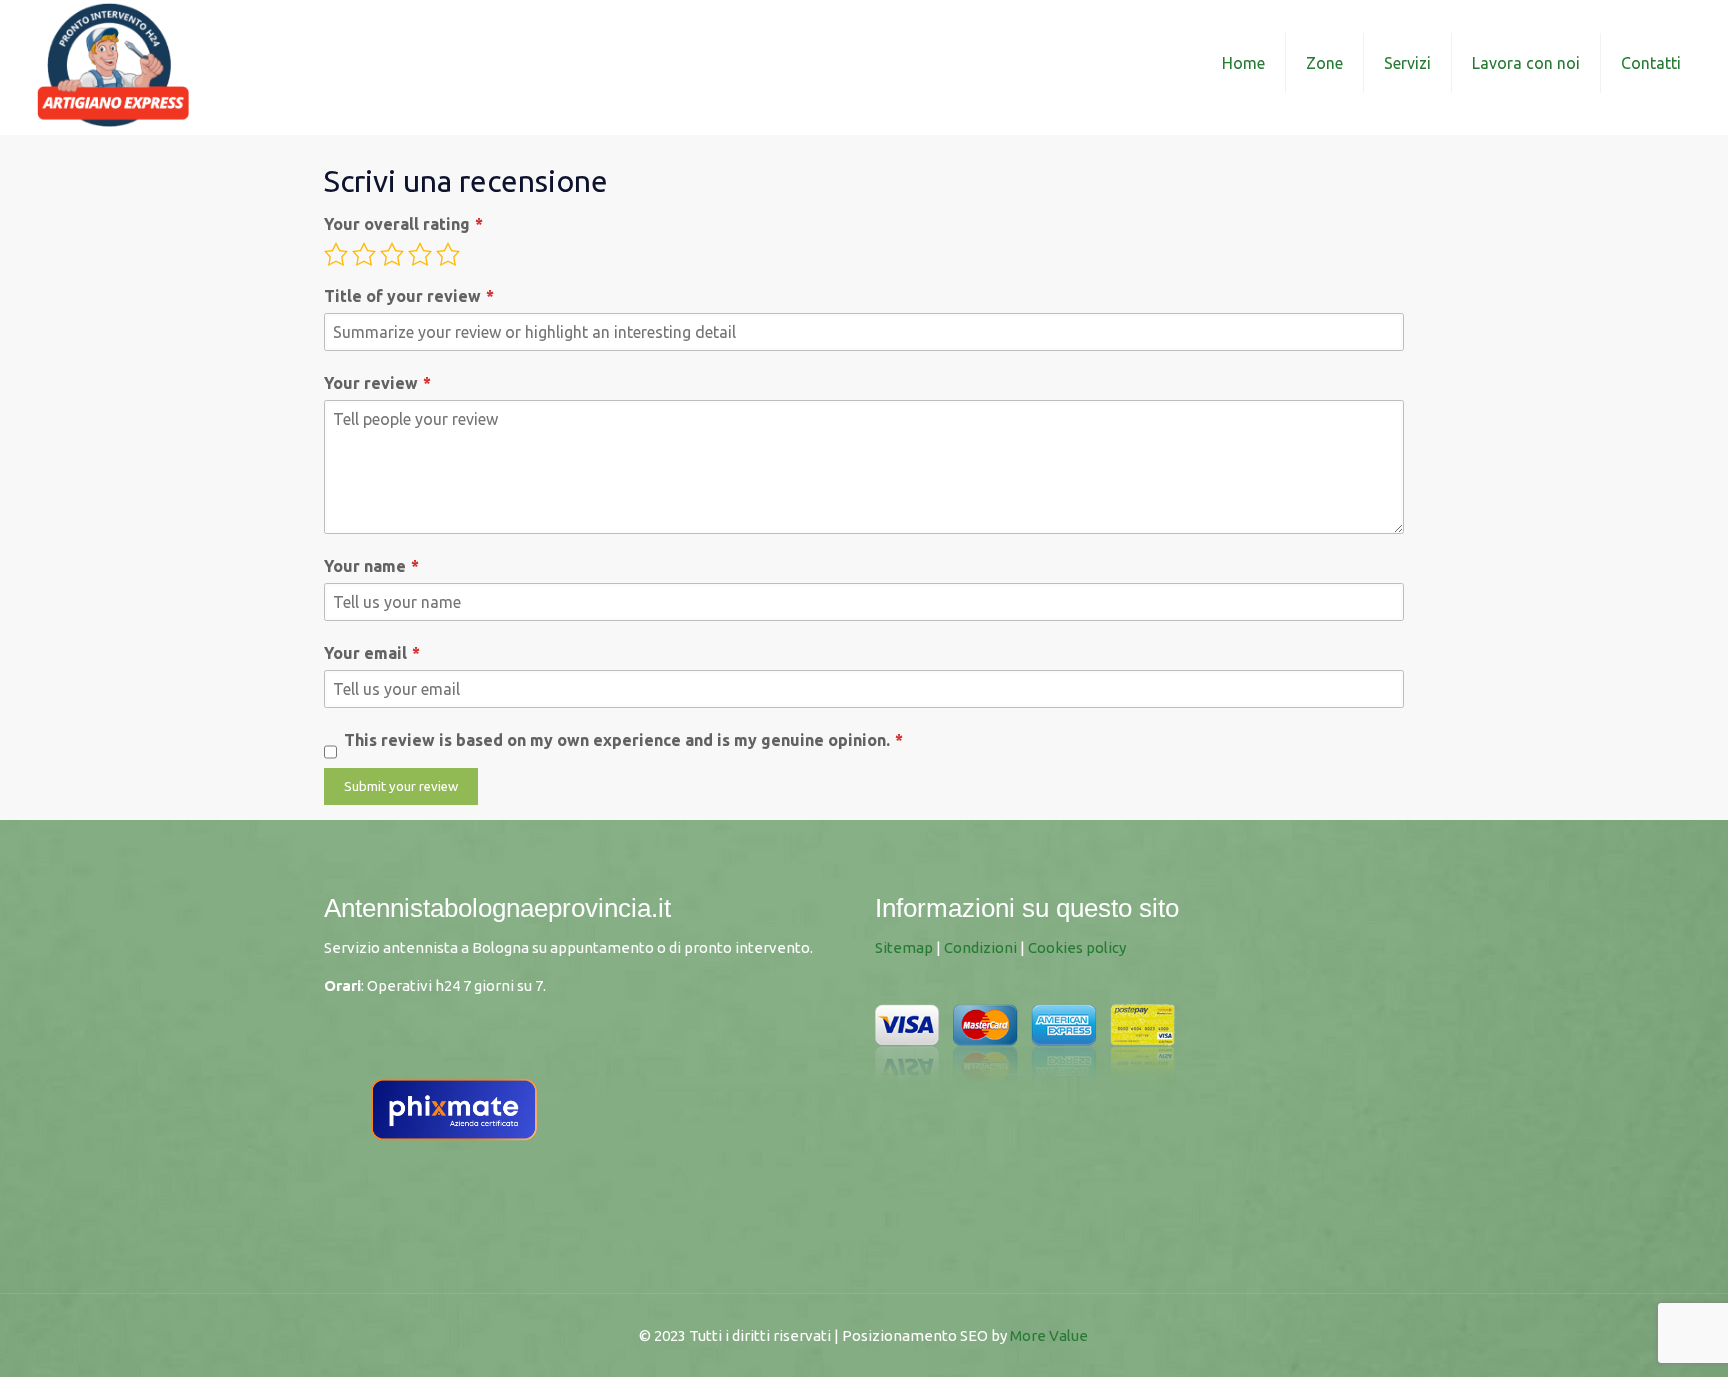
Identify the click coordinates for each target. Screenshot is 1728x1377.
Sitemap (904, 947)
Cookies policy (1077, 947)
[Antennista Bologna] (113, 62)
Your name (365, 566)
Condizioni (980, 947)
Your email (365, 653)
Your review (371, 383)
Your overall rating (397, 224)
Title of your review (402, 296)
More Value (1049, 1335)
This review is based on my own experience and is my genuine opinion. (617, 740)
